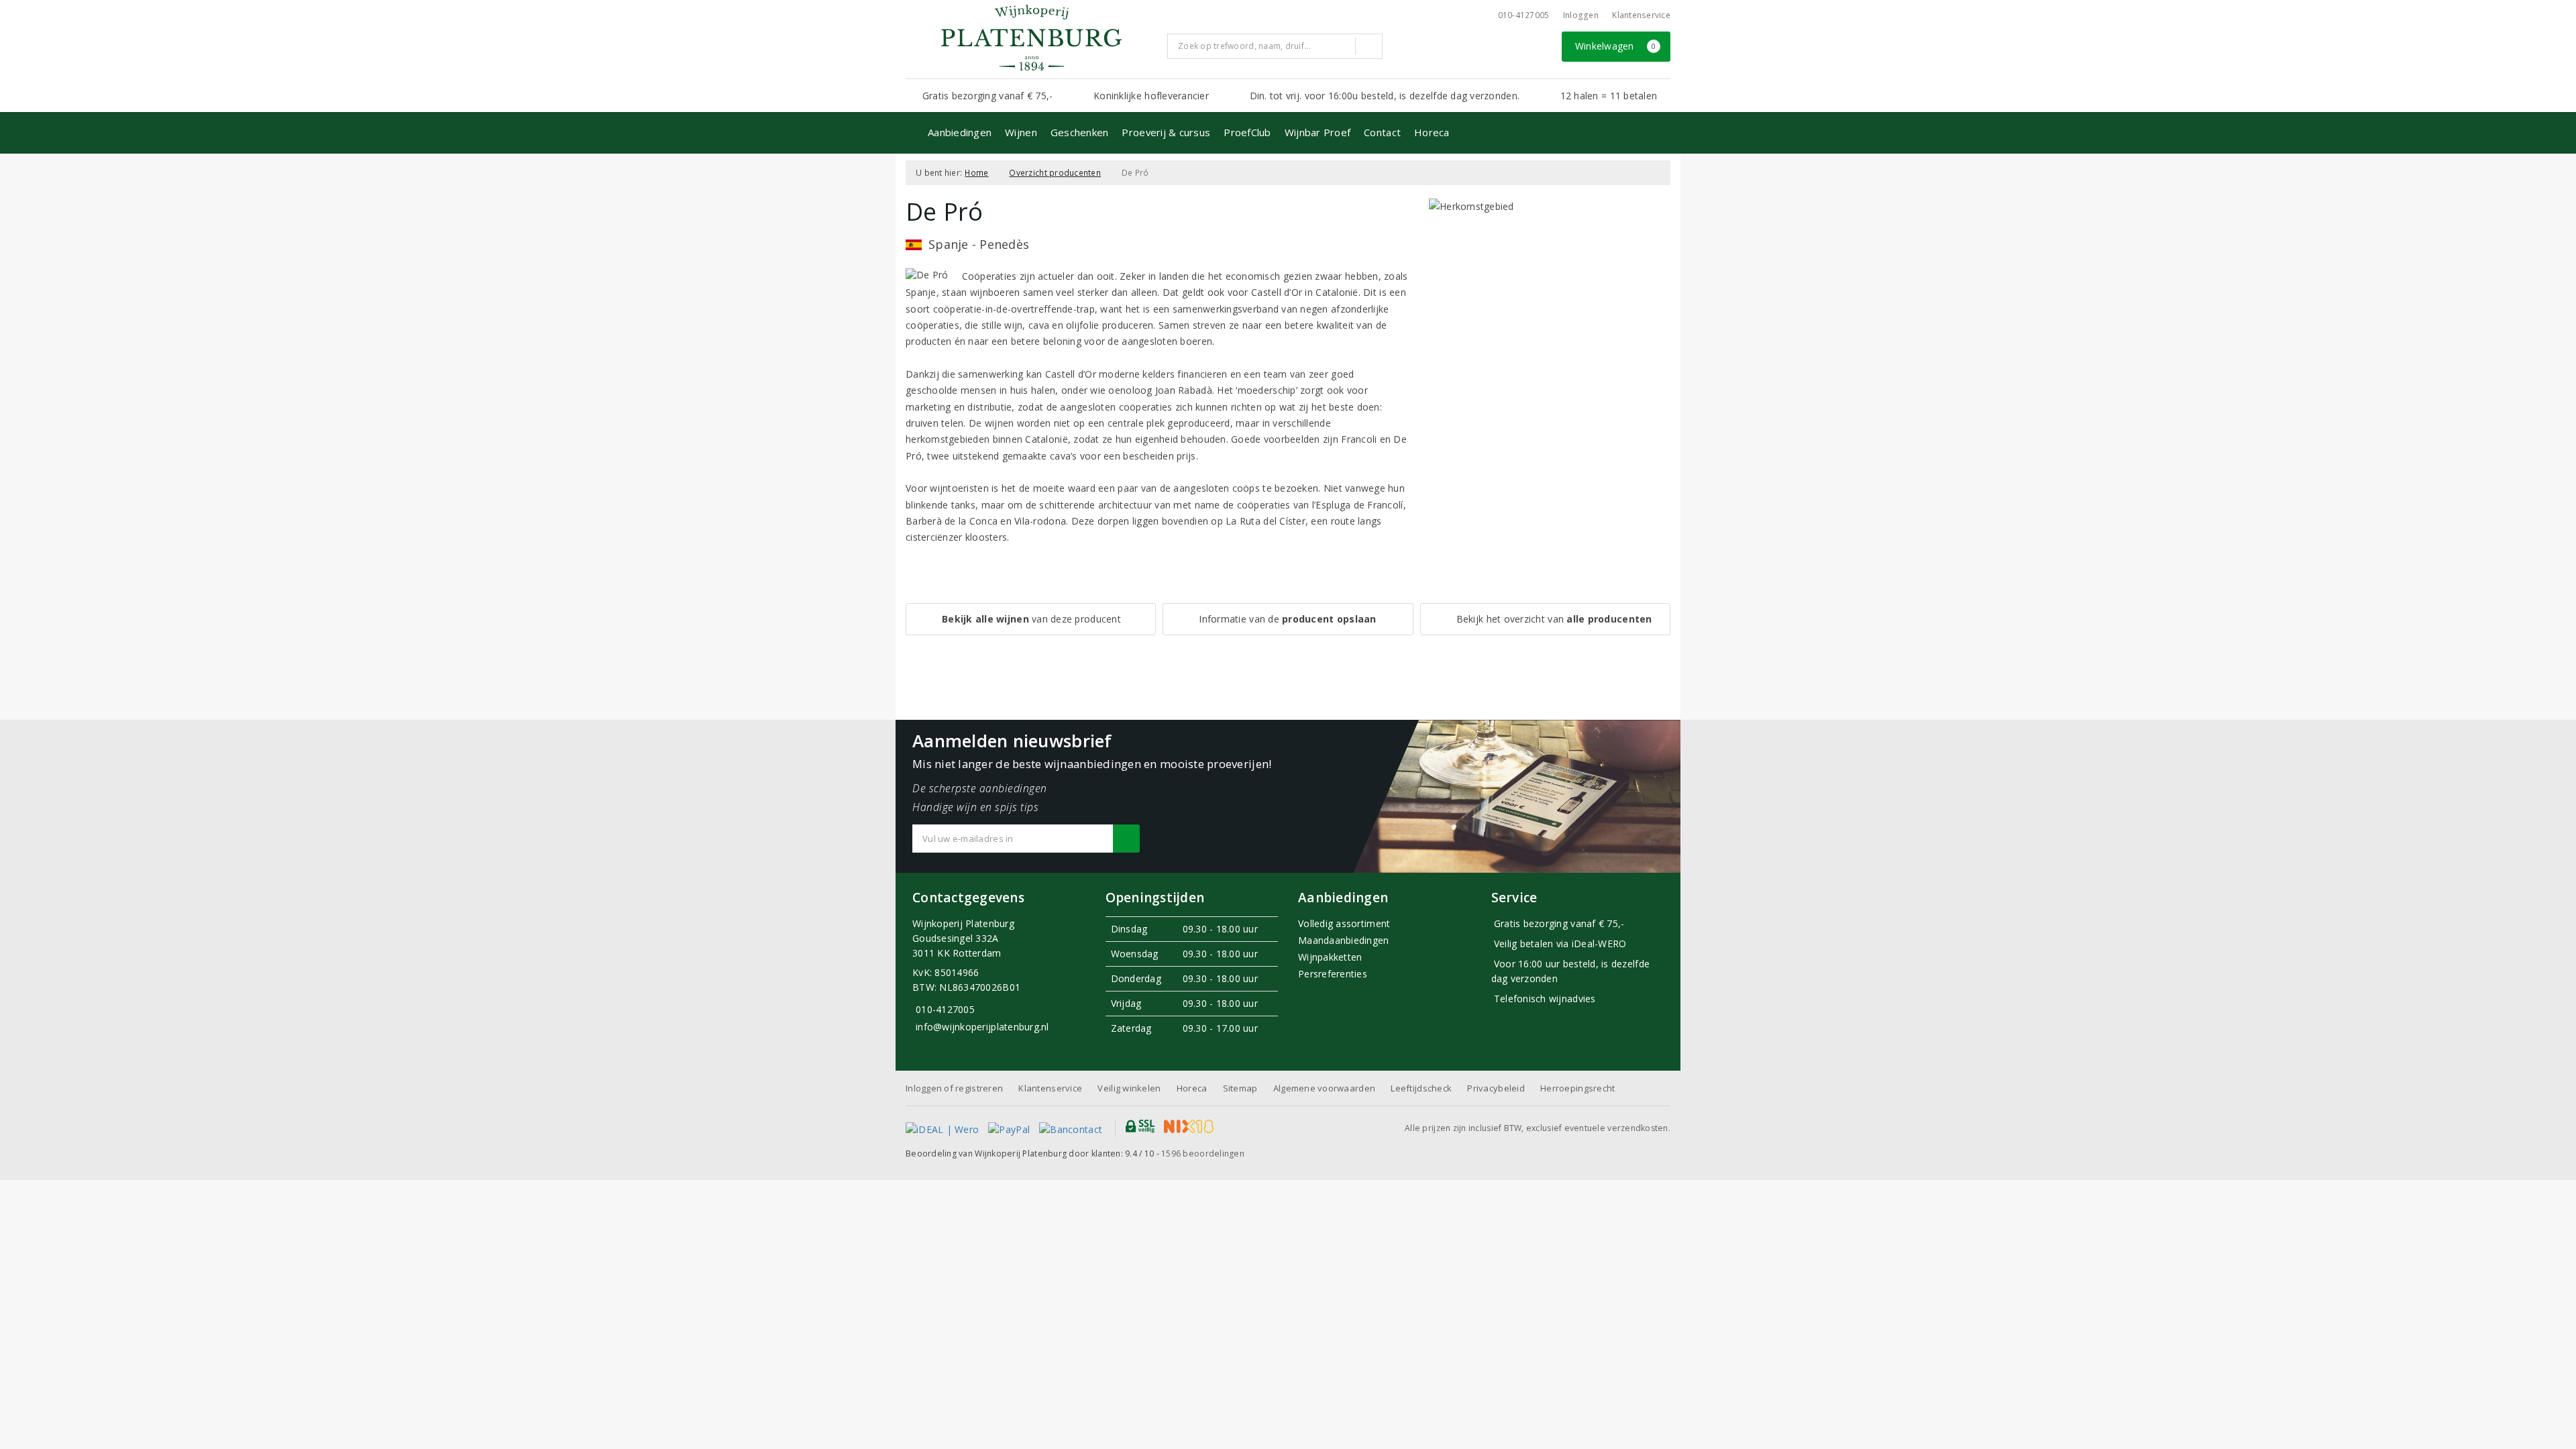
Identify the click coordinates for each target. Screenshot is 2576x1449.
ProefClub (1247, 132)
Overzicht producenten (1055, 173)
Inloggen (1581, 15)
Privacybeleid (1496, 1088)
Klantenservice (1641, 15)
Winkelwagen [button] (1616, 46)
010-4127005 (1524, 15)
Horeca (1432, 132)
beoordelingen (1203, 1153)
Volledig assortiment (1344, 923)
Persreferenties (1333, 974)
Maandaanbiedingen (1344, 940)
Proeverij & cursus (1166, 132)
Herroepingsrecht (1577, 1088)
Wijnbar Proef (1318, 132)
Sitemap (1240, 1088)
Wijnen (1021, 132)
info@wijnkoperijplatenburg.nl (982, 1027)
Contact (1382, 132)
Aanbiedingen (960, 132)
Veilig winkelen (1129, 1088)
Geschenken (1080, 132)
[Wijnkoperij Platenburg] (1031, 38)
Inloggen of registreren (954, 1088)
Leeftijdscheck (1421, 1088)
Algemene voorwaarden (1324, 1088)
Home (976, 173)
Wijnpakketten (1330, 957)
